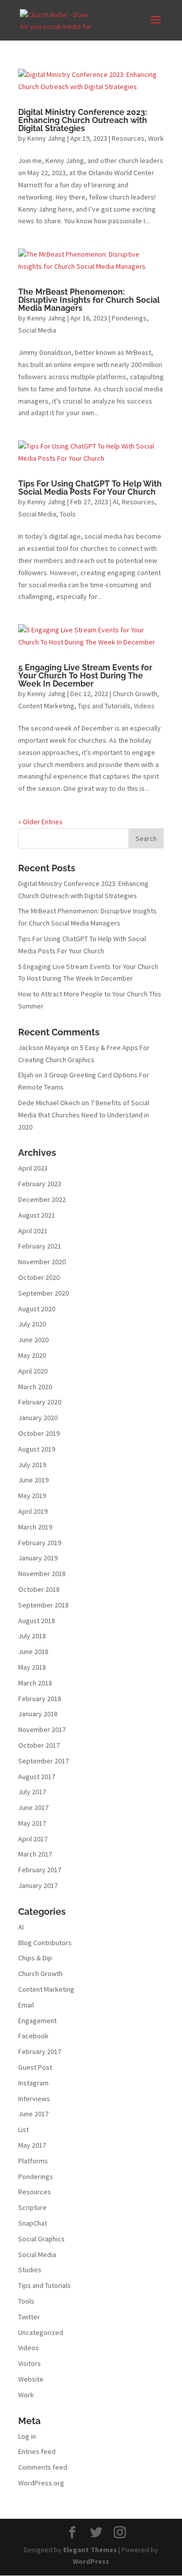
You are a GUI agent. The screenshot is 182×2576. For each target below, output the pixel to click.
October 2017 (39, 1745)
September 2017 (43, 1761)
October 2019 (39, 1433)
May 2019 (32, 1496)
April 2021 (33, 1231)
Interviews (34, 2099)
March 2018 (35, 1683)
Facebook (33, 2036)
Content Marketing (46, 706)
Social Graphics (41, 2239)
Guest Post (35, 2067)
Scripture (32, 2207)
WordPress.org (41, 2483)
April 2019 (33, 1511)
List (24, 2129)
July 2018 (32, 1636)
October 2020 (39, 1277)
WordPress (91, 2561)
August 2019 (37, 1449)
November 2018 (42, 1574)
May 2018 (32, 1667)
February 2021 (40, 1246)
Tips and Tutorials (104, 706)
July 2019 (32, 1465)
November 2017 (42, 1729)
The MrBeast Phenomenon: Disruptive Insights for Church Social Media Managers (89, 300)
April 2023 (33, 1168)
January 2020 (38, 1418)
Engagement (37, 2021)
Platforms (33, 2161)
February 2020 (40, 1402)
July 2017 (32, 1792)
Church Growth (135, 694)
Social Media (37, 330)
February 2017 (40, 1870)
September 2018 (43, 1605)
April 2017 (33, 1839)
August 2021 (37, 1215)
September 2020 (43, 1293)
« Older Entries (40, 822)
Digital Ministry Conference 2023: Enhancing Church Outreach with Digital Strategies (83, 120)
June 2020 (33, 1340)
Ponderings (129, 318)
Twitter (29, 2317)
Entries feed (37, 2451)
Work (156, 138)
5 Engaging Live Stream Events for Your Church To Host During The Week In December (85, 676)
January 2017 (38, 1885)
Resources (128, 138)
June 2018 (33, 1652)
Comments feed (43, 2467)
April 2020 (33, 1371)
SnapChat (33, 2223)
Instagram (33, 2083)
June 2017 (33, 1807)
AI (116, 502)
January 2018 (38, 1714)
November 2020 (42, 1262)
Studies (30, 2270)
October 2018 (39, 1589)
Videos (144, 706)
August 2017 (37, 1777)
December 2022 (42, 1199)
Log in (27, 2436)
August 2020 (37, 1309)
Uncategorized (41, 2332)
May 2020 (32, 1355)
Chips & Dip (35, 1958)
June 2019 (33, 1480)
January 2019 (38, 1558)
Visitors (30, 2363)
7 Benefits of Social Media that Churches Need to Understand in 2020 (84, 1115)
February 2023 (40, 1184)
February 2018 (40, 1699)
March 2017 (35, 1854)
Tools (68, 514)
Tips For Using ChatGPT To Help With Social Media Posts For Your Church (90, 488)
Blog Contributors (45, 1943)
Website (31, 2379)
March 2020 (35, 1387)
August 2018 (37, 1621)
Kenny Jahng (47, 138)
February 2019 (40, 1543)
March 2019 (35, 1527)
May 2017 (32, 1823)
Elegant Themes (90, 2550)
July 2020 (32, 1324)
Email (26, 2005)
